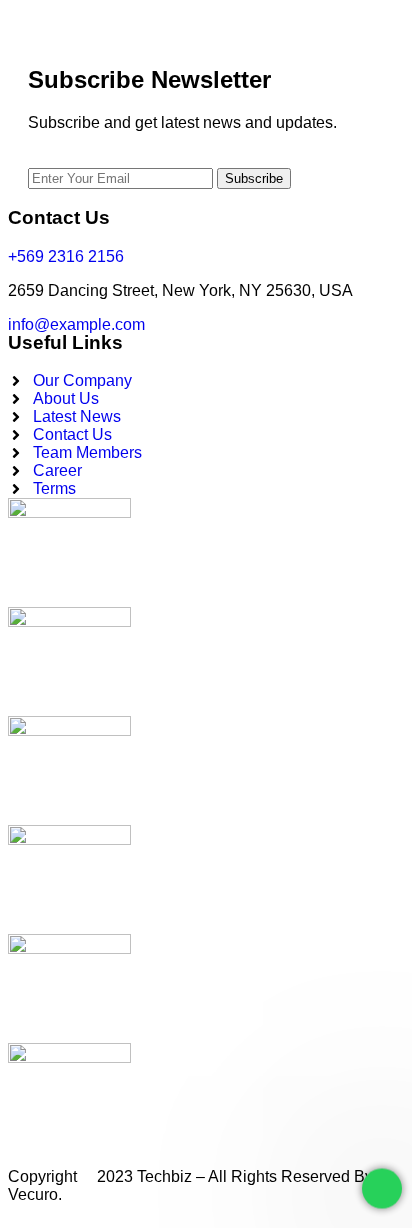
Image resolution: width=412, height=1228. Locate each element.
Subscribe (254, 178)
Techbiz (164, 1176)
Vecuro (33, 1194)
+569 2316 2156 (66, 256)
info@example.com (76, 324)
